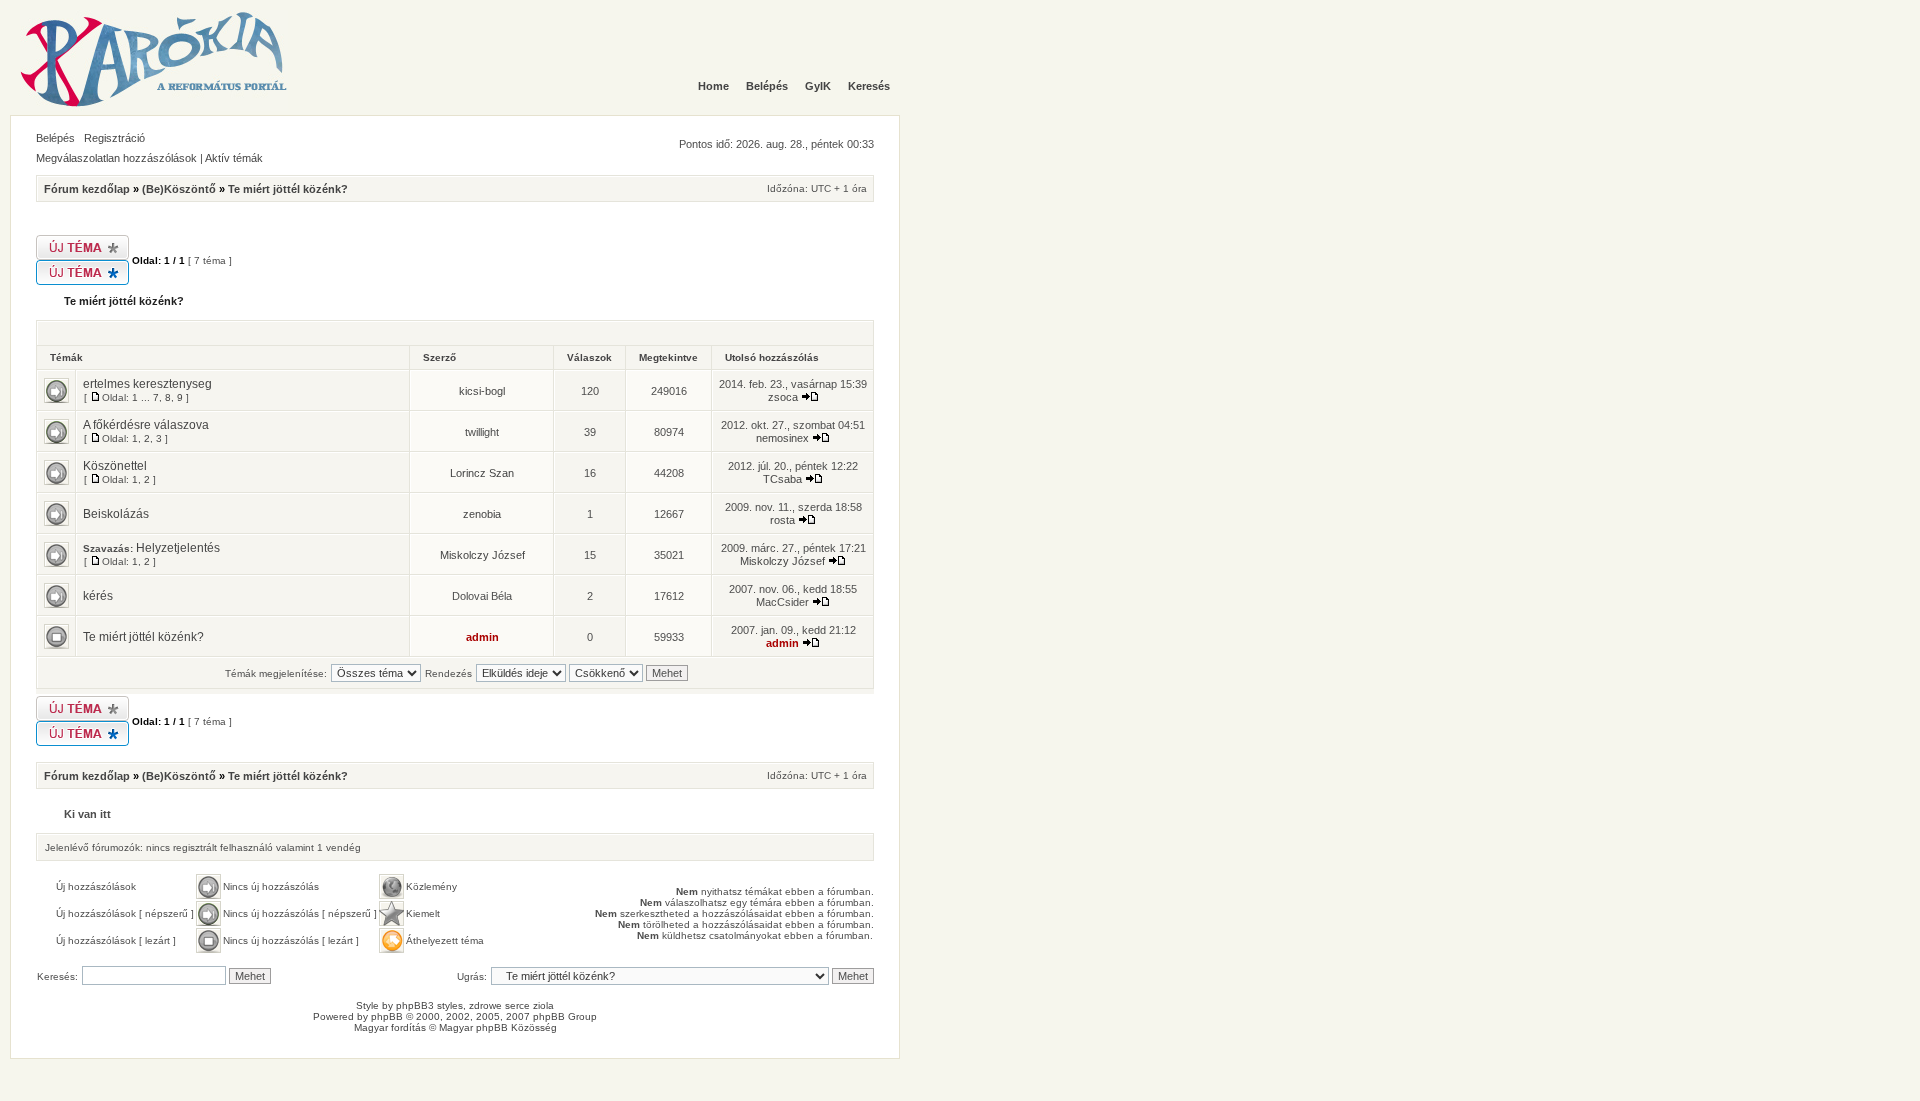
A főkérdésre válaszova (146, 425)
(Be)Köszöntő (179, 189)
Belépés (55, 138)
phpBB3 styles (429, 1005)
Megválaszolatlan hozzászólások (116, 158)
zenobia (482, 514)
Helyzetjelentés (178, 548)
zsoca (783, 397)
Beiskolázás (116, 514)
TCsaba (782, 479)
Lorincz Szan (482, 473)
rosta (782, 520)
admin (482, 637)
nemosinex (782, 438)
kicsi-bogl (482, 391)
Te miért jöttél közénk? (288, 189)
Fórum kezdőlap (87, 189)
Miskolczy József (482, 555)
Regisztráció (114, 138)
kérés (98, 596)
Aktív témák (234, 158)
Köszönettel (115, 466)
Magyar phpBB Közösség (498, 1027)
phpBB (387, 1016)
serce (517, 1005)
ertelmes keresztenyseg (147, 384)
